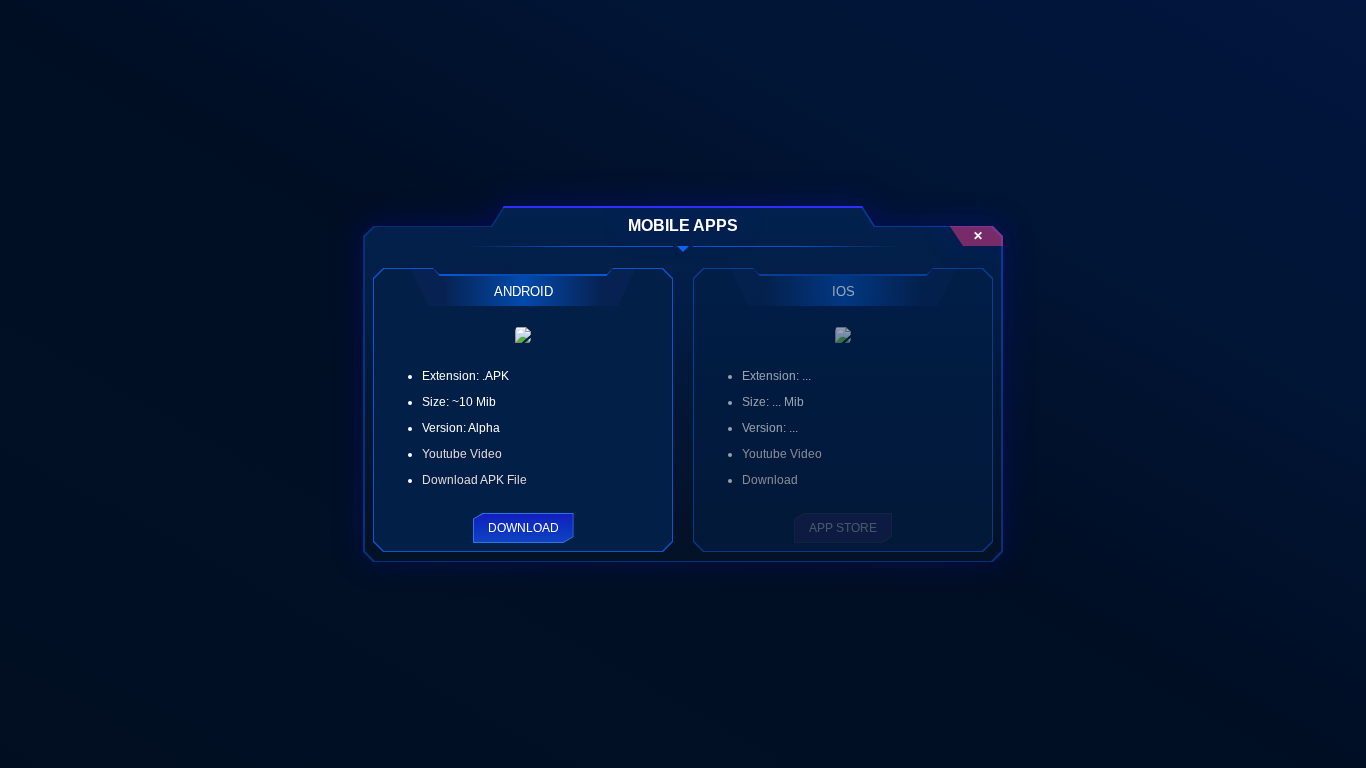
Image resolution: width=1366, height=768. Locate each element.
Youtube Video (462, 454)
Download (523, 528)
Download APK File (474, 480)
